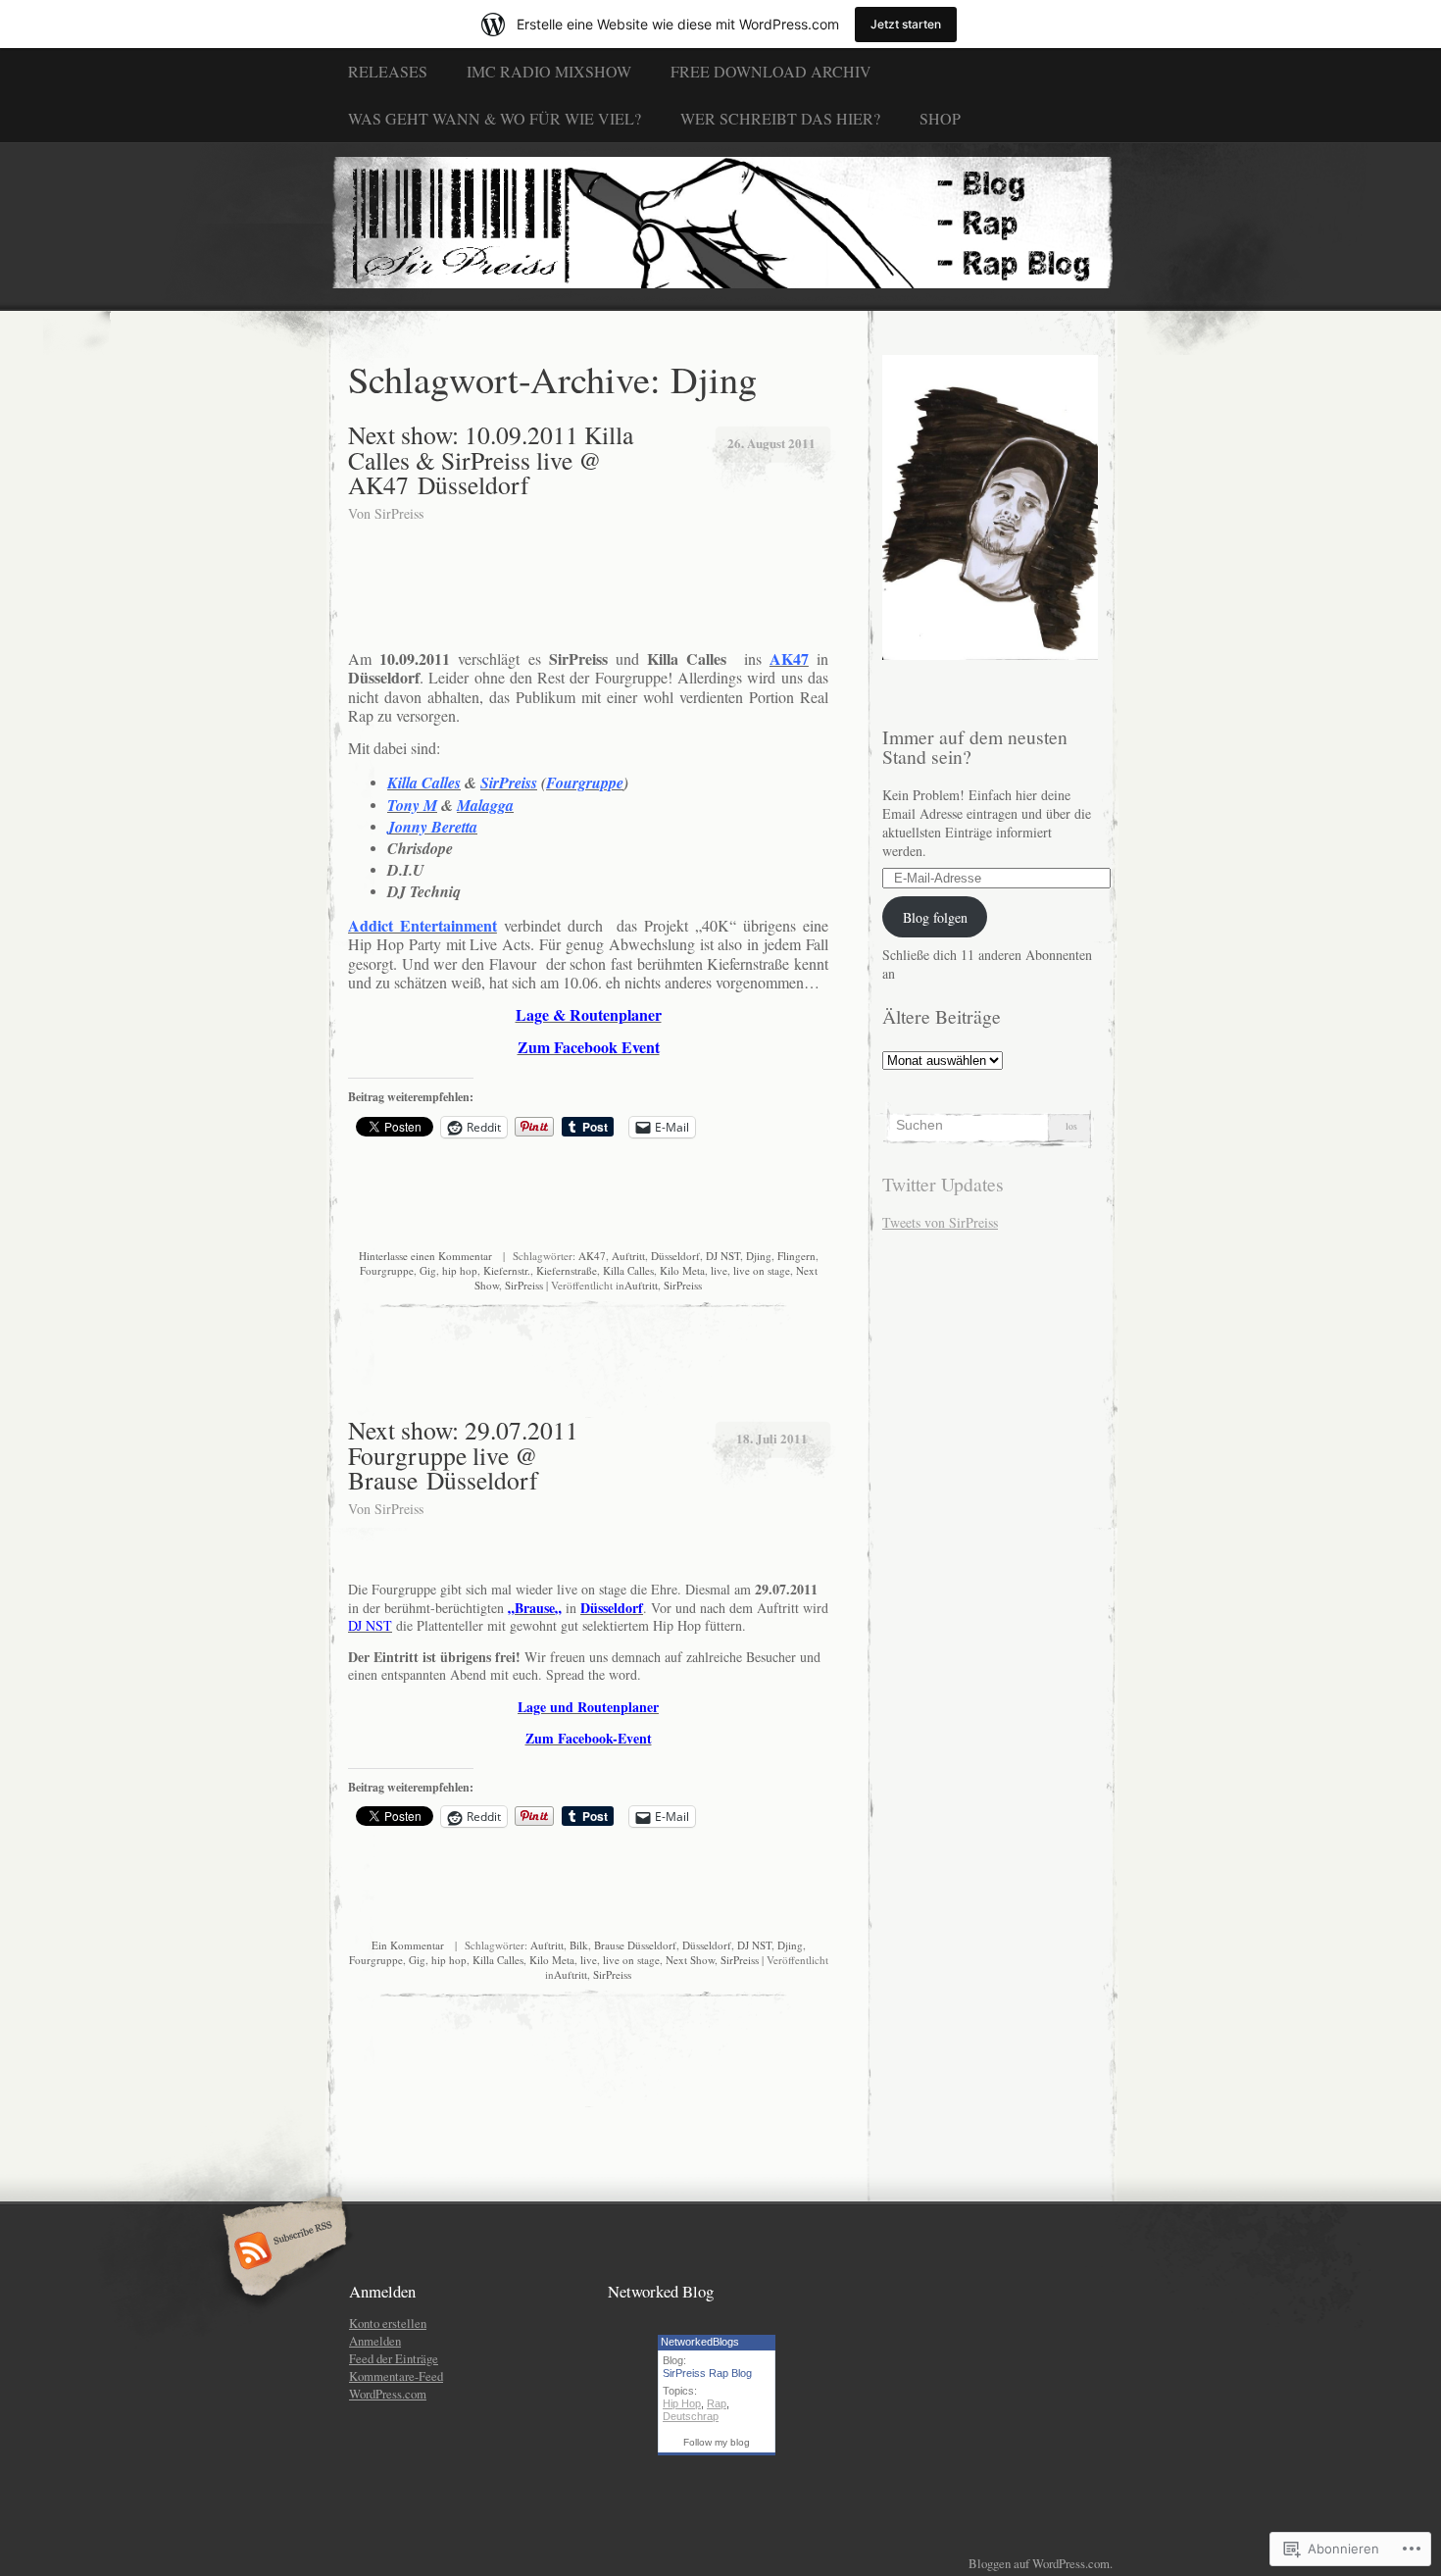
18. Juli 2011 (772, 1438)
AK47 (592, 1256)
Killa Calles (628, 1270)
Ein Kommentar (408, 1945)
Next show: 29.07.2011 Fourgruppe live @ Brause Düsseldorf (463, 1455)
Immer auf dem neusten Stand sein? (975, 747)
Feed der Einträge (394, 2358)
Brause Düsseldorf (635, 1945)
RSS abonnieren (282, 2252)
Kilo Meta (682, 1270)
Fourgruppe (387, 1270)
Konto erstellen (388, 2323)
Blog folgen (935, 917)
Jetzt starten (906, 24)
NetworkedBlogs (700, 2342)
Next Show (690, 1960)
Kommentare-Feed (396, 2376)
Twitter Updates (943, 1184)
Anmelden (375, 2341)
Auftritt (628, 1256)
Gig (428, 1270)
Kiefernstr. (507, 1270)
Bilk (579, 1945)
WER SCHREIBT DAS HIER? (780, 118)
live (719, 1270)
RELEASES (388, 71)
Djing (759, 1256)
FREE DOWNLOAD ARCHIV (771, 71)
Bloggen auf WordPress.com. (1041, 2563)
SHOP (940, 118)
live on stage (762, 1270)
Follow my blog (717, 2442)
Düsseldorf (675, 1256)
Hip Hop (682, 2403)
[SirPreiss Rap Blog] (720, 226)
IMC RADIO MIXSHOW (549, 71)
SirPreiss (399, 513)
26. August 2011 (771, 443)
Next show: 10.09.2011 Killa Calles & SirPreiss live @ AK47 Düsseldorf (491, 459)
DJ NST (723, 1256)
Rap (717, 2403)
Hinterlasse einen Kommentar (425, 1256)
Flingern (796, 1256)
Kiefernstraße (567, 1270)
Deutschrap (691, 2416)
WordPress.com (388, 2394)
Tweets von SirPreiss (940, 1222)
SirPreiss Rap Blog (707, 2373)
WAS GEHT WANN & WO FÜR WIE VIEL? (495, 118)
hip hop (460, 1270)
